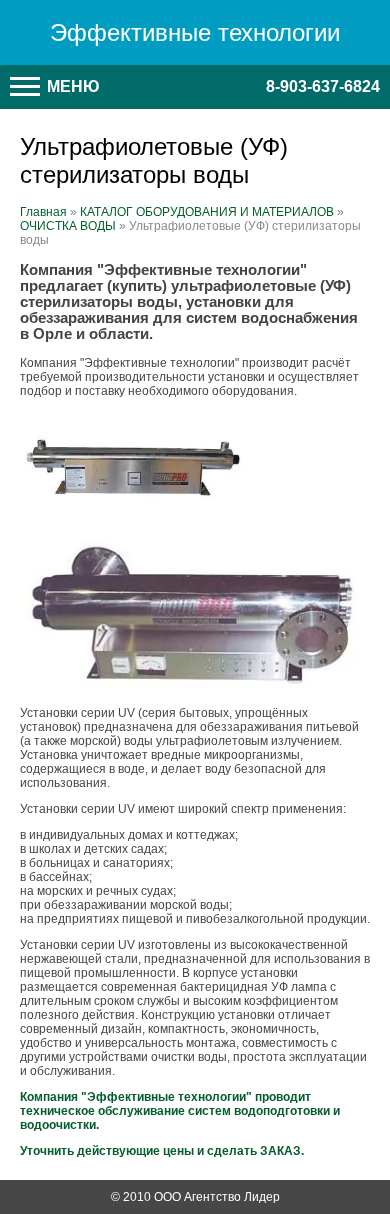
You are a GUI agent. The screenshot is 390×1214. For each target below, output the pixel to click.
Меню (71, 86)
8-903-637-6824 (323, 86)
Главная (43, 212)
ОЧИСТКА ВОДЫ (68, 226)
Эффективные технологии (195, 32)
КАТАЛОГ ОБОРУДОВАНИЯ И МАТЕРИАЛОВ (207, 212)
